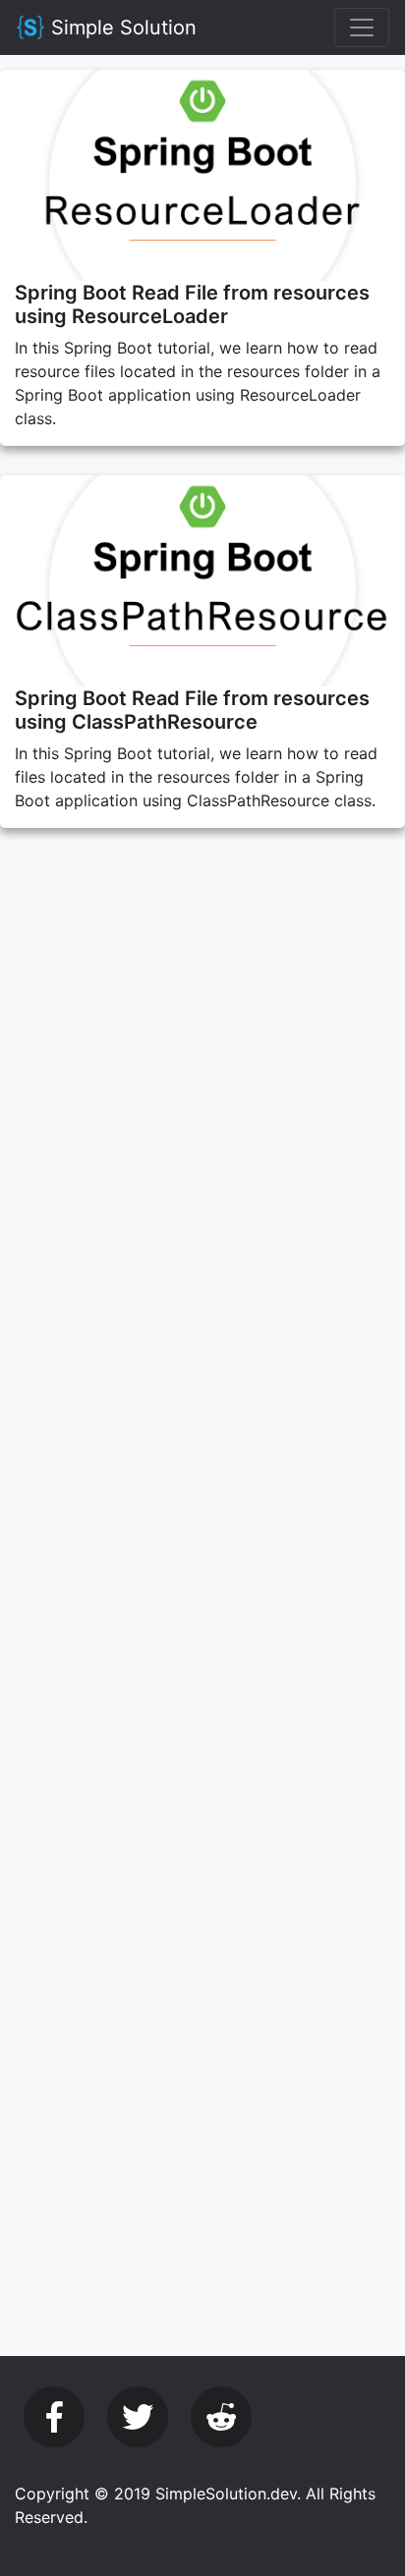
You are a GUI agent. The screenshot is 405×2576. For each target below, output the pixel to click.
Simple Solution (121, 27)
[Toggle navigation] (362, 27)
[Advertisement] (202, 1069)
